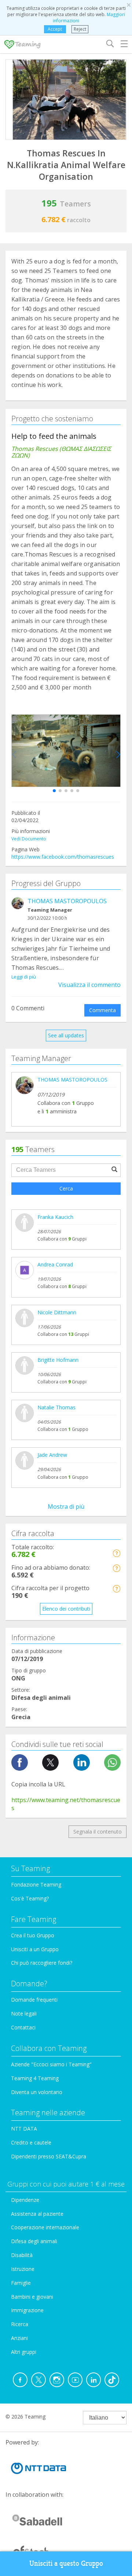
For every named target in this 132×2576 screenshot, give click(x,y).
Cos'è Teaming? (30, 1898)
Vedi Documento (29, 839)
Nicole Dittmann (57, 1312)
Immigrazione (27, 2310)
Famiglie (21, 2283)
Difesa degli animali (34, 2241)
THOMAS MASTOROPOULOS (67, 901)
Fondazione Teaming (36, 1884)
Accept (55, 29)
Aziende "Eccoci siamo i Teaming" (51, 2064)
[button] (54, 791)
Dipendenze (25, 2200)
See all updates (66, 1035)
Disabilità (22, 2255)
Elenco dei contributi (66, 1609)
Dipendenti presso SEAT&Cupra (49, 2156)
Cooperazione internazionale (45, 2227)
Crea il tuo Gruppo (33, 1935)
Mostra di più (66, 1507)
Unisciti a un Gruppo (35, 1949)
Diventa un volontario (37, 2092)
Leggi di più (24, 977)
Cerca (66, 1188)
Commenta (102, 1010)
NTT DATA (24, 2129)
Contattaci (23, 2027)
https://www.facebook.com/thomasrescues (63, 857)
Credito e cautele (31, 2142)
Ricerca (20, 2324)
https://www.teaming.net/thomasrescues (66, 1804)
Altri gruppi (24, 2352)
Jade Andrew (52, 1455)
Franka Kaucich (55, 1217)
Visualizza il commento (89, 985)
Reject (80, 29)
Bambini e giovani (32, 2297)
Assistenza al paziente (37, 2214)
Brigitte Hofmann (58, 1360)
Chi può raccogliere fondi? (42, 1963)
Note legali (24, 2013)
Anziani (19, 2338)
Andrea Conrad (55, 1264)
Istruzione (23, 2269)
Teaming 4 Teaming (35, 2078)
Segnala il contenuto (98, 1832)
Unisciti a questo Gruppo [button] (66, 2563)
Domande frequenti (34, 2000)
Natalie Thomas (56, 1407)
